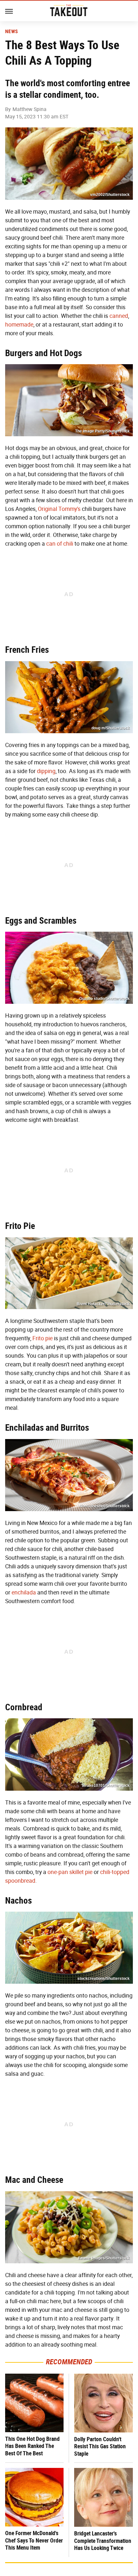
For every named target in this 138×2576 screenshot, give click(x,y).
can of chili (60, 544)
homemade (19, 325)
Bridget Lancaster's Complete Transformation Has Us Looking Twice (103, 2541)
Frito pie (43, 1338)
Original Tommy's (59, 509)
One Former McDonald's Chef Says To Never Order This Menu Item (34, 2540)
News (11, 32)
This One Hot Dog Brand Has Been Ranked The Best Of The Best (32, 2446)
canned (119, 316)
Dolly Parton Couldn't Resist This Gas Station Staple (100, 2446)
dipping (46, 771)
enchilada (24, 1593)
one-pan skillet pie (70, 1872)
